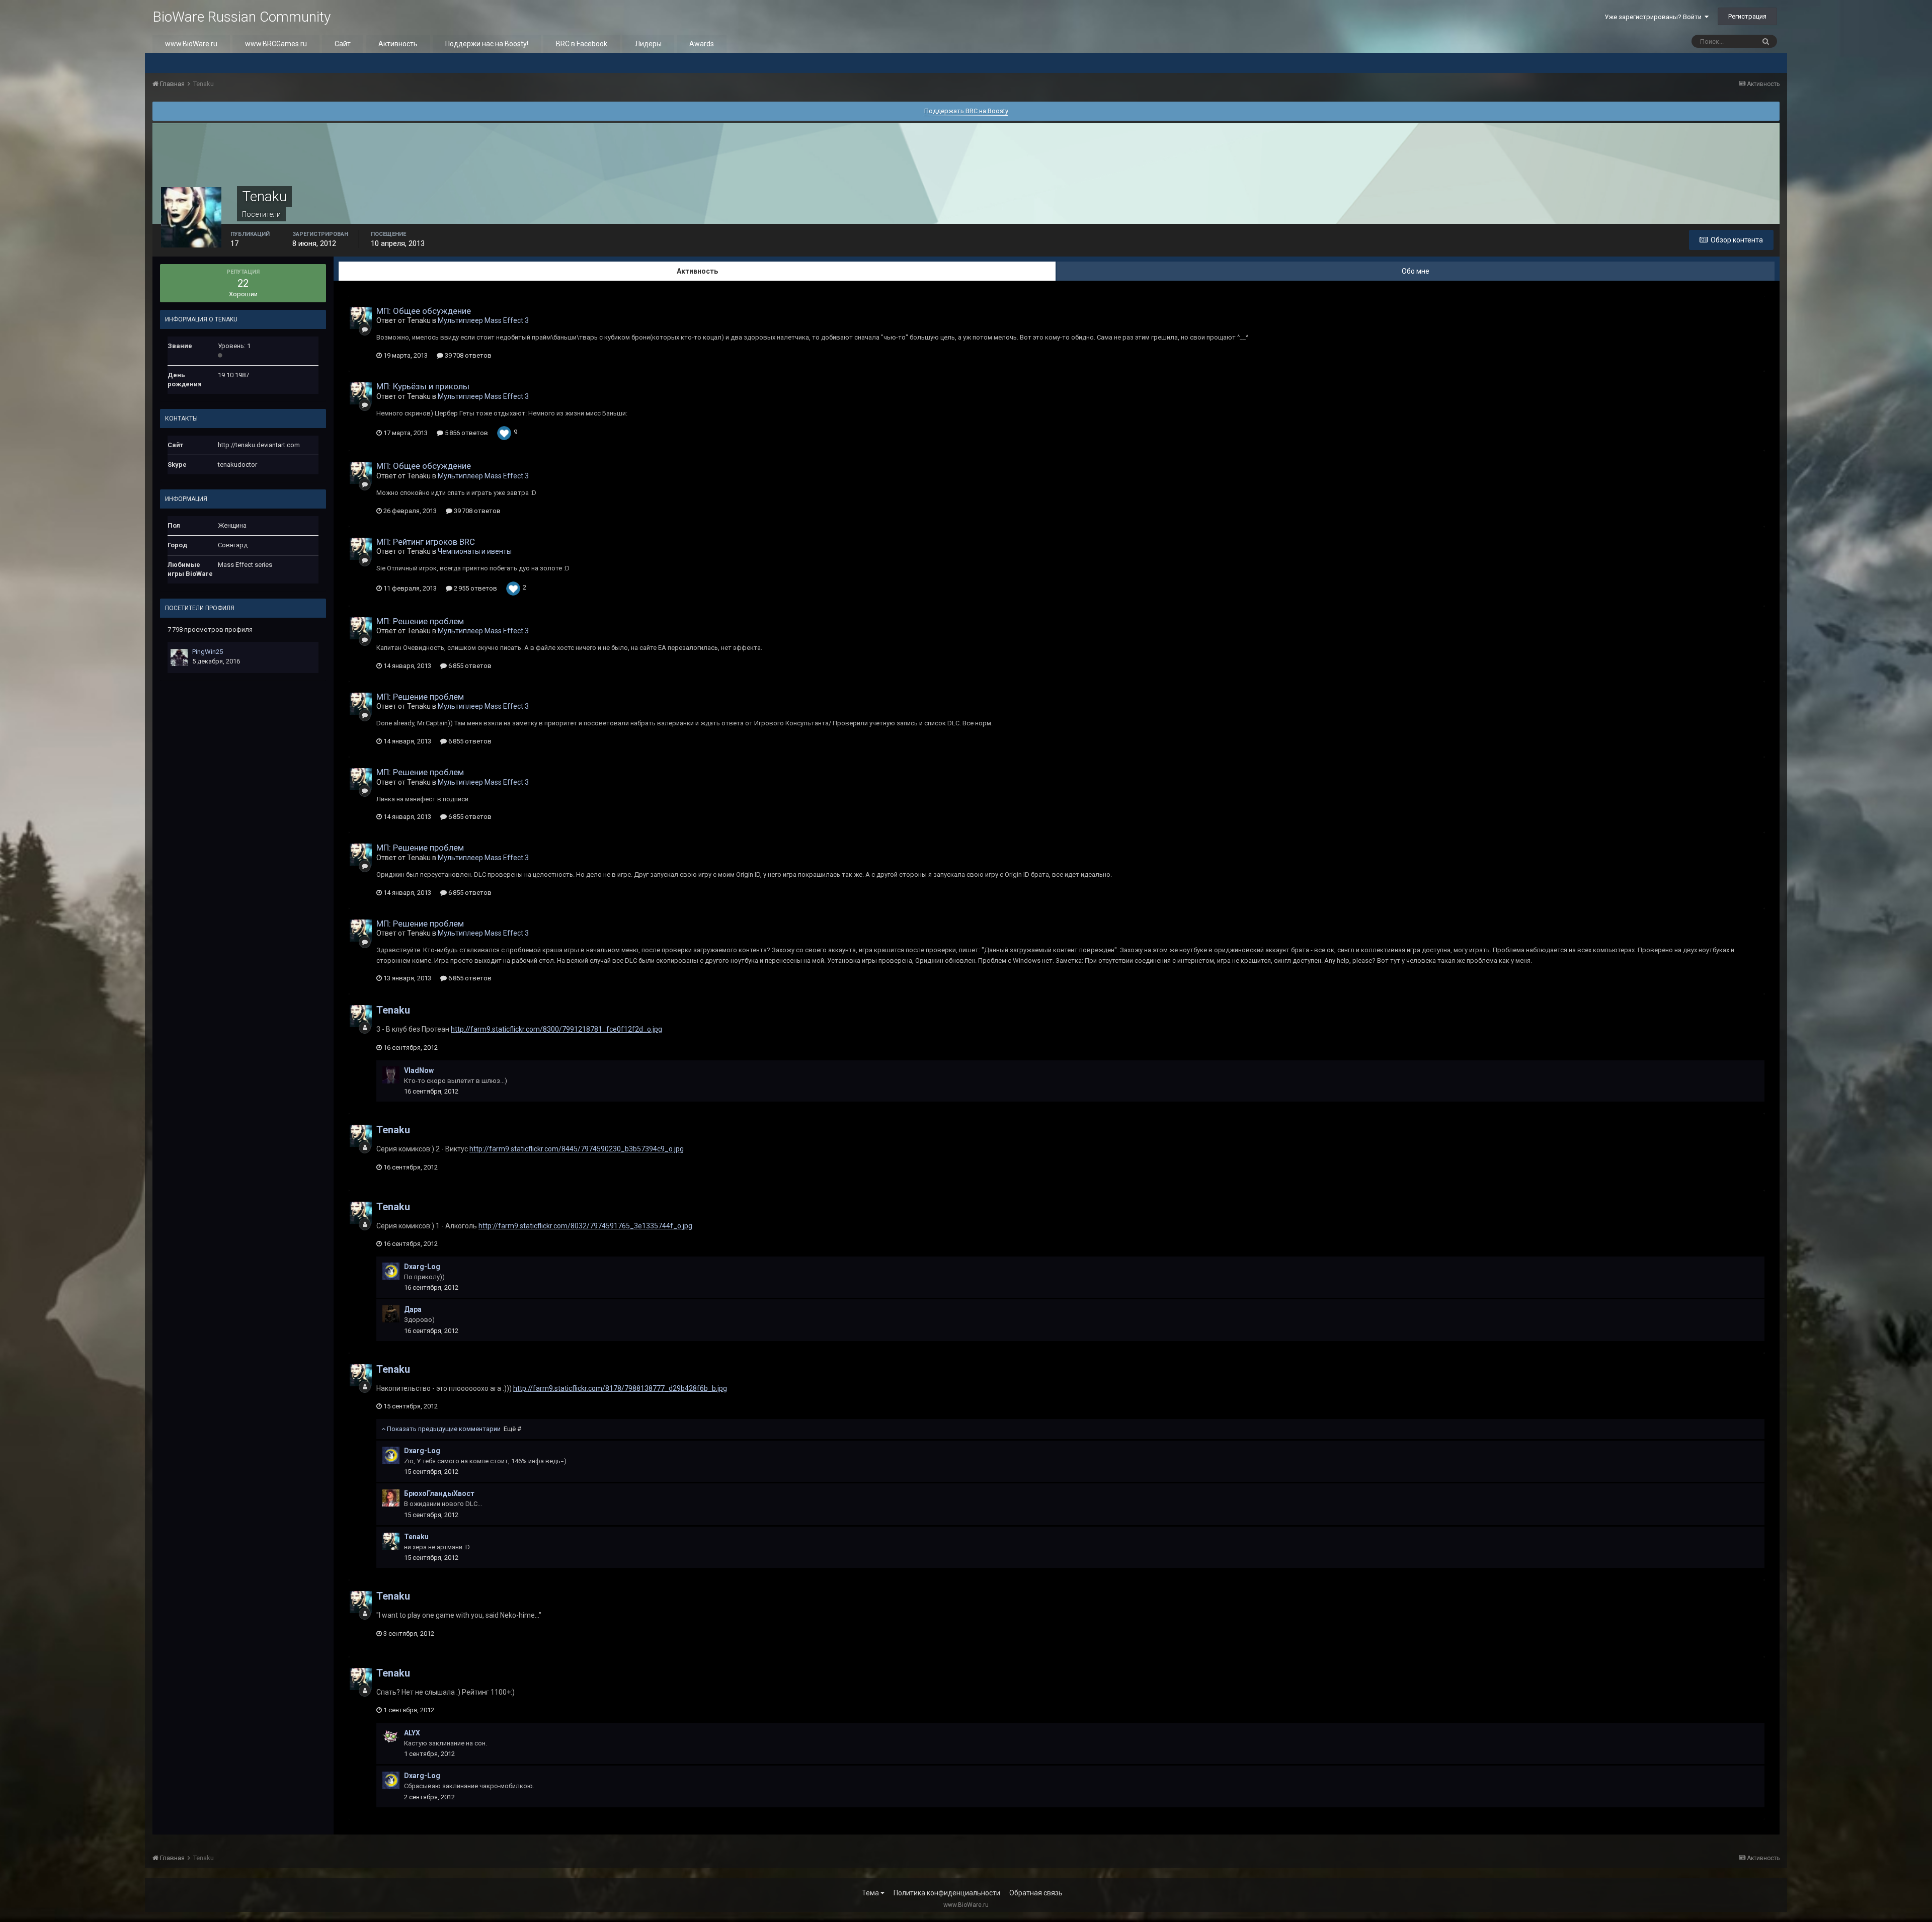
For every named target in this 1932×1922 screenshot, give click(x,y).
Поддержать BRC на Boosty (966, 111)
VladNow (419, 1070)
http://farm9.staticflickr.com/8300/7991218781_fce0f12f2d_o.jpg (556, 1029)
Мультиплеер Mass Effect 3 (483, 320)
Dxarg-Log (422, 1267)
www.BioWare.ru (191, 44)
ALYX (412, 1733)
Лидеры (648, 44)
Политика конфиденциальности (947, 1893)
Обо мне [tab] (1416, 271)
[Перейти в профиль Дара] (391, 1314)
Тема (871, 1893)
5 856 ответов (466, 433)
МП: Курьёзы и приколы (423, 386)
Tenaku (393, 1010)
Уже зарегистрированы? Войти (1655, 17)
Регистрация (1747, 16)
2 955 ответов (475, 588)
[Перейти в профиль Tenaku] (361, 318)
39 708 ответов (467, 355)
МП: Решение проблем (420, 621)
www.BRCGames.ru (276, 44)
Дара (413, 1309)
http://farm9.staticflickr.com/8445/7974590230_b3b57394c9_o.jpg (577, 1149)
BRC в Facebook (582, 44)
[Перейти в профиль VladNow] (391, 1075)
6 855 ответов (469, 666)
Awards (702, 44)
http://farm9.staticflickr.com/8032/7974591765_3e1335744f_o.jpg (585, 1226)
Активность (398, 44)
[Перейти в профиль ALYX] (391, 1737)
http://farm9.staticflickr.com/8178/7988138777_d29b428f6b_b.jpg (620, 1388)
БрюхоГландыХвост (439, 1493)
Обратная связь (1036, 1893)
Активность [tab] (697, 271)
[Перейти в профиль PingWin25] (179, 657)
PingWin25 (208, 652)
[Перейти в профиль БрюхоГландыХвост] (391, 1498)
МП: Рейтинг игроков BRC (426, 542)
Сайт (343, 44)
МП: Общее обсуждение (424, 311)
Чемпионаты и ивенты (475, 551)
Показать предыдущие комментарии (453, 1429)
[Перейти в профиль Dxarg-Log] (391, 1271)
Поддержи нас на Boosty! (487, 44)
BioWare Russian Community (242, 17)
